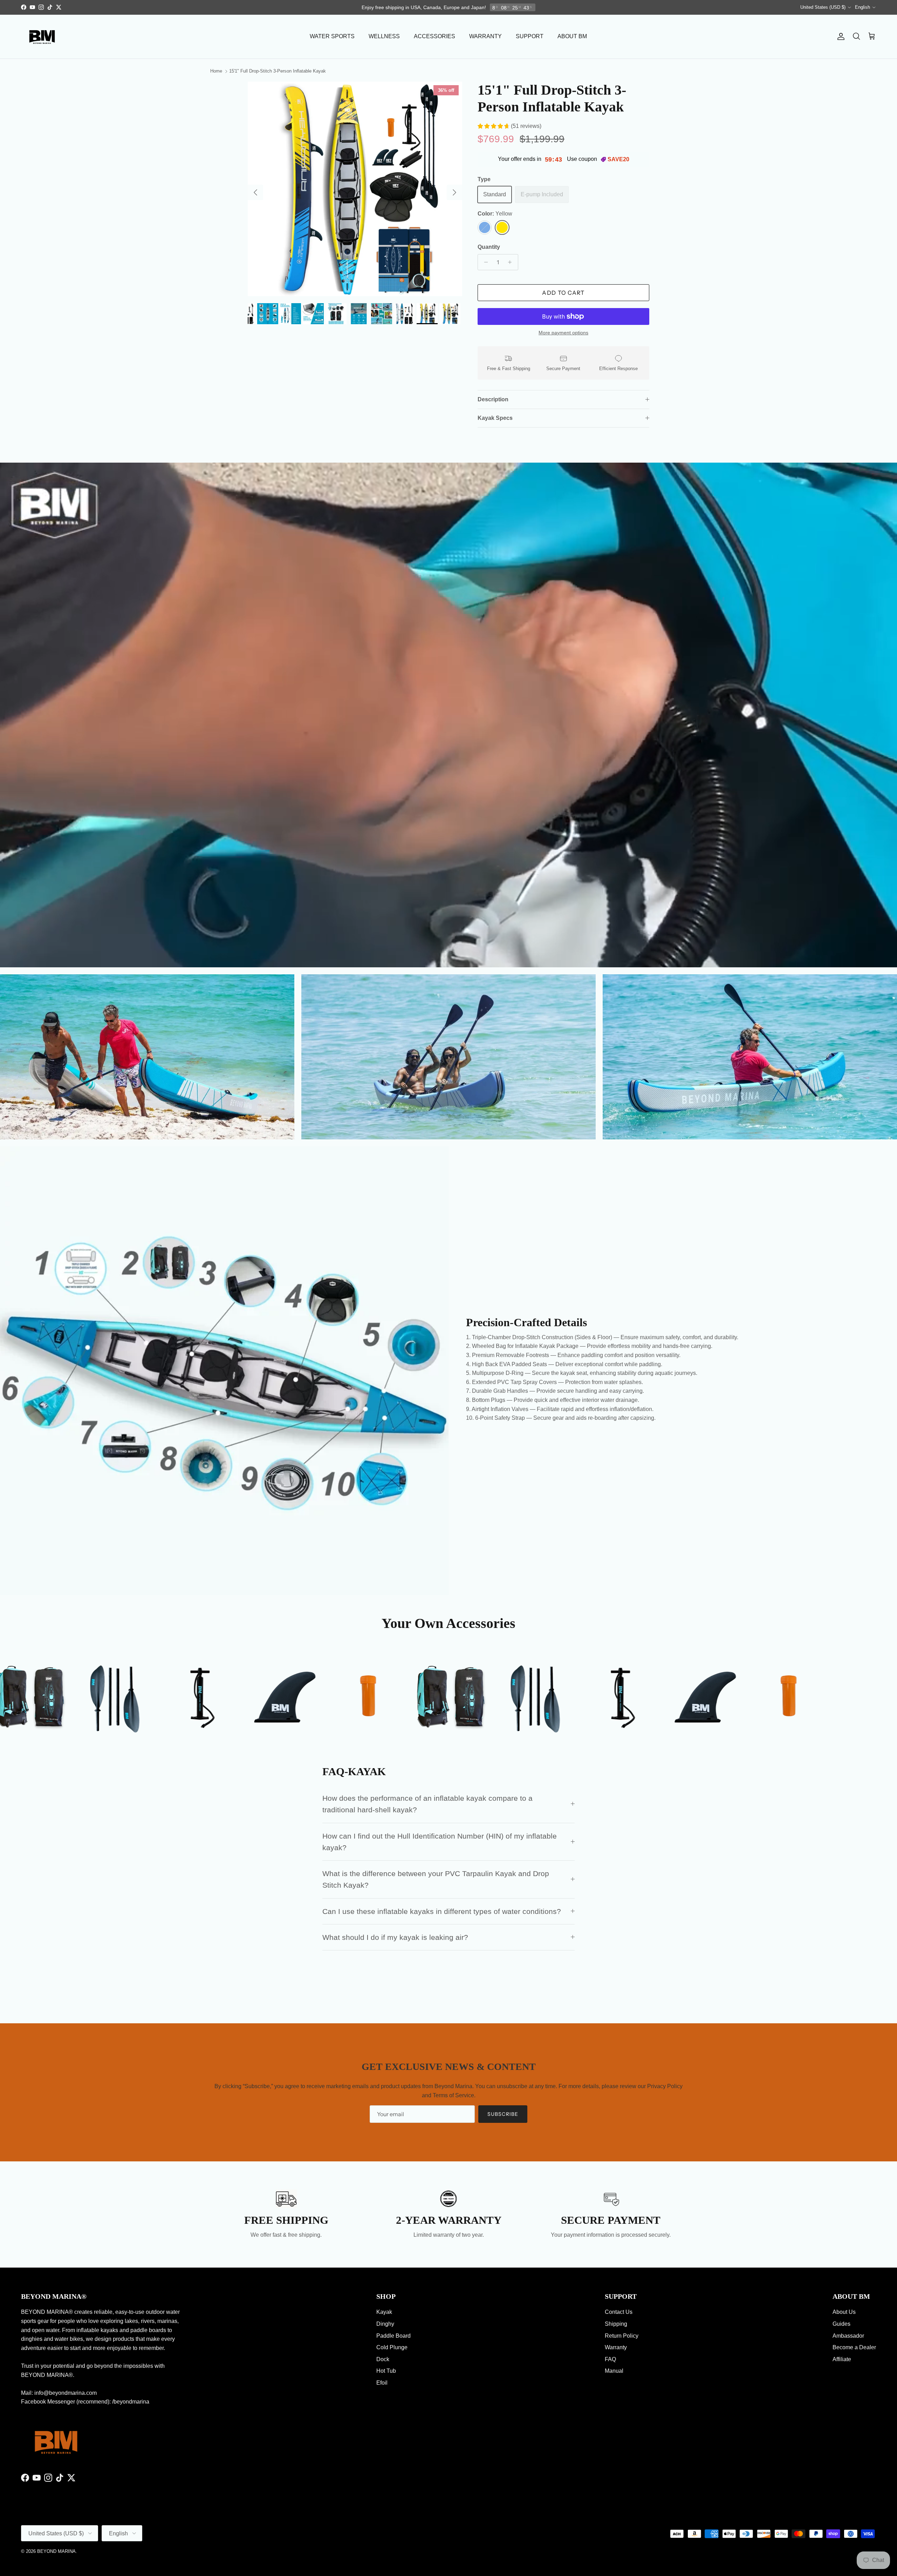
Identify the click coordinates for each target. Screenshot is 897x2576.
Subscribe (448, 1321)
